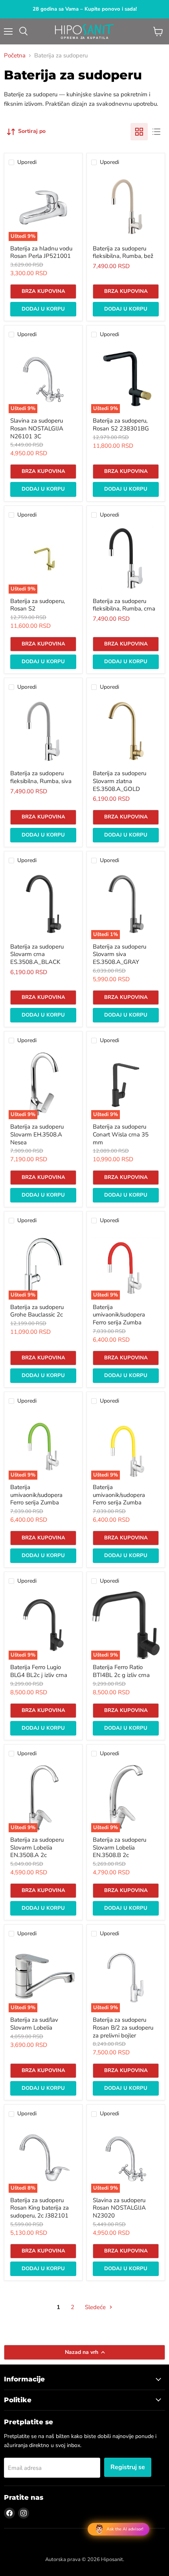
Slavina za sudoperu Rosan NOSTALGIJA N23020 (119, 2208)
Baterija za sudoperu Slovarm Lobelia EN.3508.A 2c (37, 1847)
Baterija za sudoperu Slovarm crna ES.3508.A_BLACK (37, 954)
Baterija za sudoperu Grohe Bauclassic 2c (37, 1311)
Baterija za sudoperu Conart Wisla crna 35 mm (121, 1134)
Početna (15, 56)
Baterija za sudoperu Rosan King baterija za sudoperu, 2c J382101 (39, 2208)
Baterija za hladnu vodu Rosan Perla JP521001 (41, 252)
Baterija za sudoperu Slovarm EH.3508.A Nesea (37, 1134)
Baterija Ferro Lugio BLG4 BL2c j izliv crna (39, 1671)
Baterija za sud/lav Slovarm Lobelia (34, 2024)
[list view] (156, 132)
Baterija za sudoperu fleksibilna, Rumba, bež (123, 252)
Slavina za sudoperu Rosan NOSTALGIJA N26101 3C (37, 428)
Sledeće (96, 2307)
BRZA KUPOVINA (43, 291)
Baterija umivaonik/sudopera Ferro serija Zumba (119, 1315)
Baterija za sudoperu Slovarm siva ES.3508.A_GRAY (119, 954)
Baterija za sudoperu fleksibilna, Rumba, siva (41, 777)
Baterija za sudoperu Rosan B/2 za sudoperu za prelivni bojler (123, 2027)
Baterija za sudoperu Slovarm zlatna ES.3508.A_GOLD (119, 781)
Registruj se (128, 2467)
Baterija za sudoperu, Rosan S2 (38, 605)
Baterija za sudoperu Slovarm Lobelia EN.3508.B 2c (119, 1847)
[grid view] (139, 132)
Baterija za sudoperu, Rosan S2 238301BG (121, 425)
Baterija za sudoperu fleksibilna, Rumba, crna (124, 605)
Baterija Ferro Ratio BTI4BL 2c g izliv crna (121, 1671)
